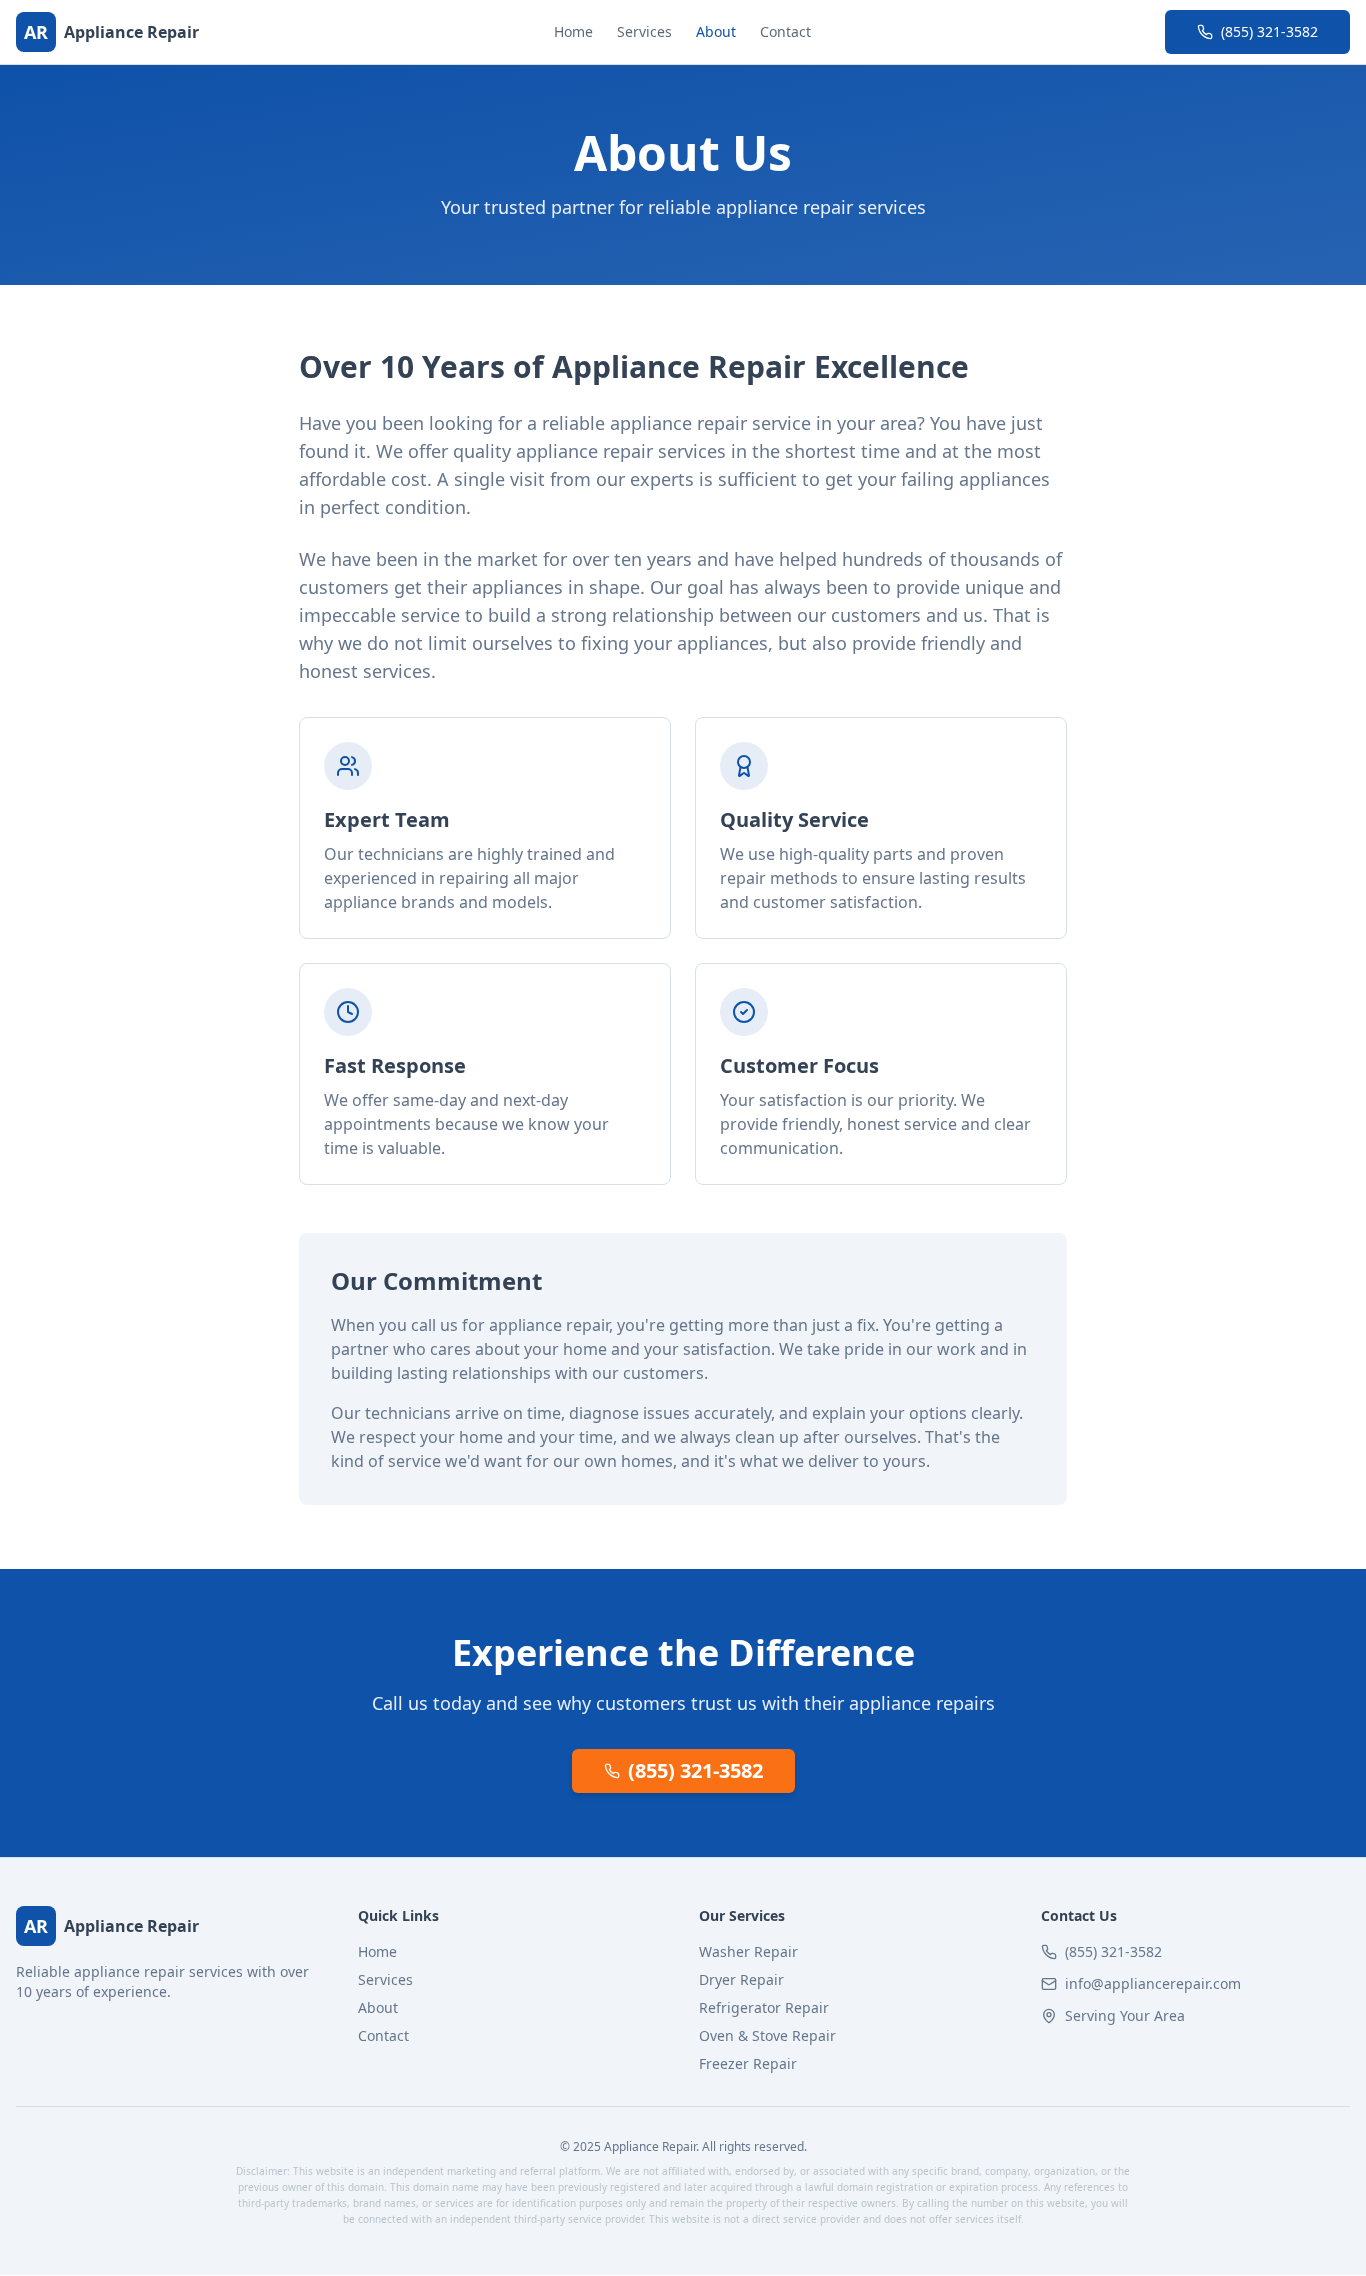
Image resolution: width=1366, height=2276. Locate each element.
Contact (785, 31)
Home (573, 31)
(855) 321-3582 (1269, 31)
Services (644, 31)
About (716, 31)
